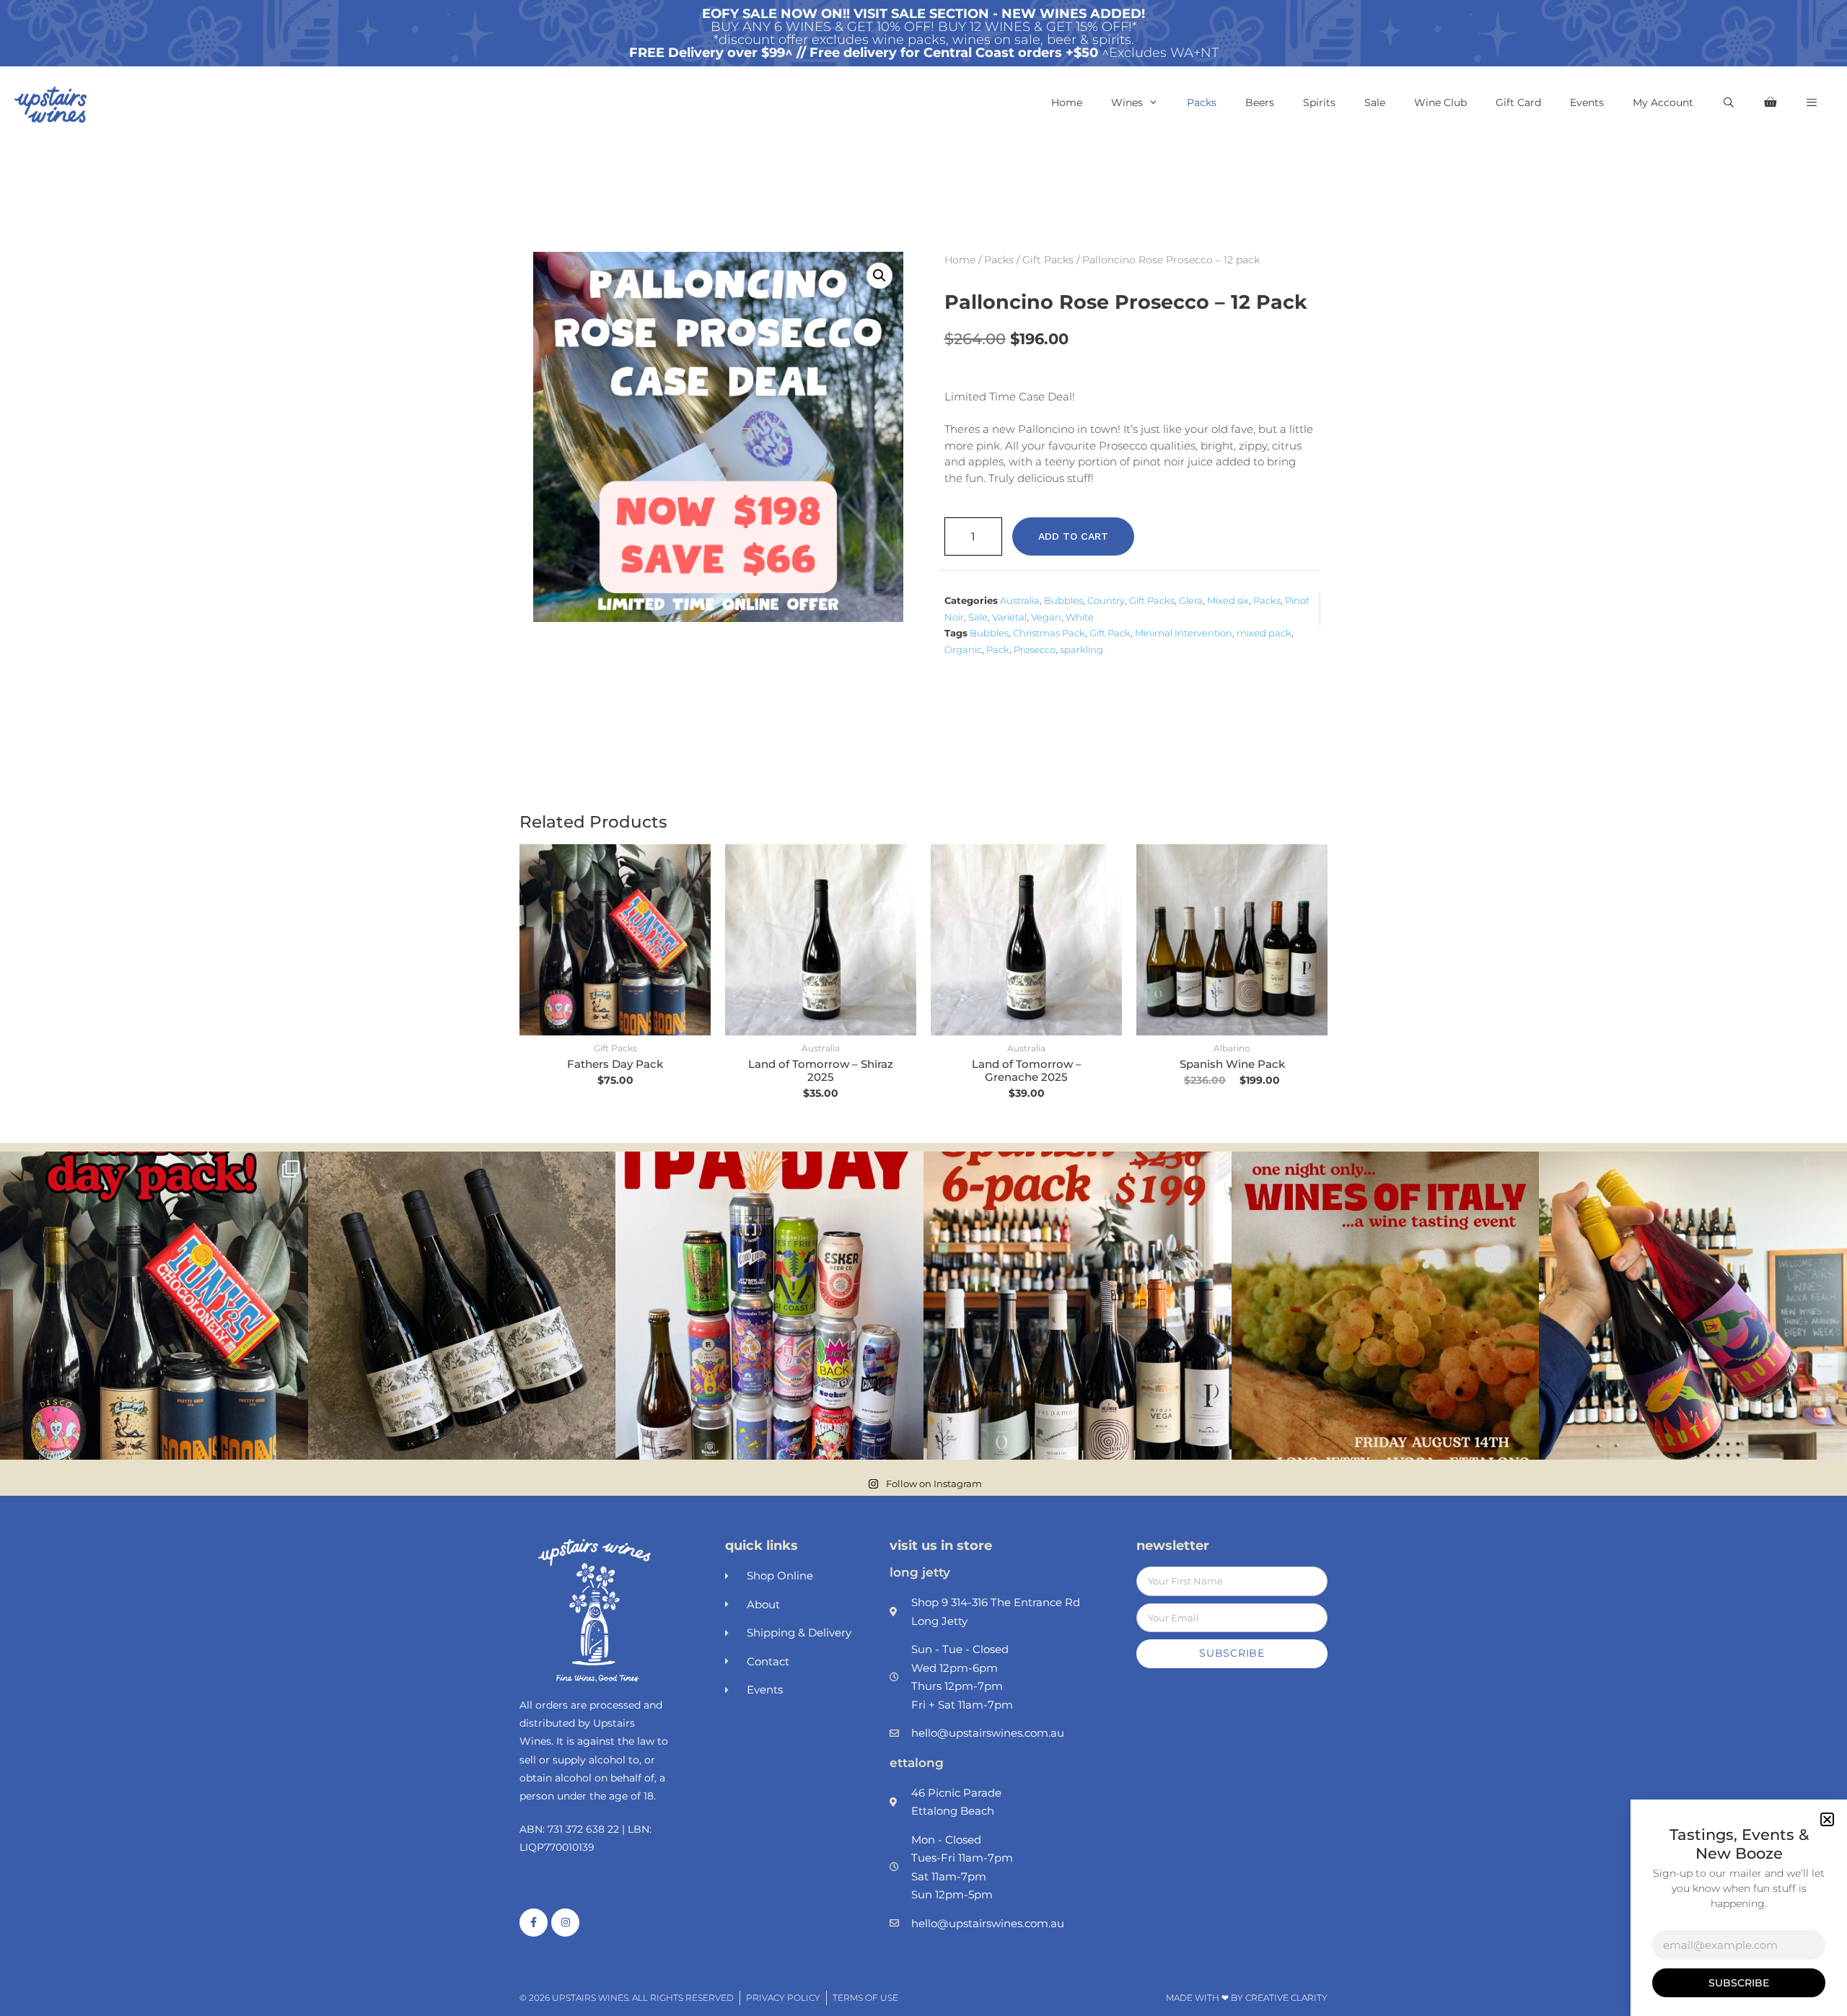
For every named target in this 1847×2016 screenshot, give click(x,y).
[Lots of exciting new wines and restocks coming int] (1693, 1306)
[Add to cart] (696, 900)
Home (1067, 102)
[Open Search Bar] (1729, 102)
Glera (1191, 600)
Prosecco (1035, 649)
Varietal (1009, 617)
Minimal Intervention (1184, 633)
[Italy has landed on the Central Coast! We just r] (1386, 1306)
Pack (998, 649)
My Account (1663, 102)
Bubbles (1063, 600)
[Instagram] (565, 1923)
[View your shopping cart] (1770, 102)
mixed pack (1264, 633)
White (1080, 617)
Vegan (1046, 617)
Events (1587, 102)
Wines (1127, 102)
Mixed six (1228, 600)
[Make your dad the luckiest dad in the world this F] (154, 1306)
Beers (1260, 102)
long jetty (920, 1572)
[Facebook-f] (534, 1923)
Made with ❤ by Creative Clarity (1247, 1998)
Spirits (1319, 102)
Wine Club (1440, 102)
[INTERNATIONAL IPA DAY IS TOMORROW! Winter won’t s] (769, 1306)
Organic (963, 649)
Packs (1202, 102)
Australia (1020, 600)
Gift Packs (1048, 260)
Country (1106, 600)
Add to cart (1073, 536)
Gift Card (1518, 102)
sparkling (1082, 649)
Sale (1375, 102)
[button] (1812, 102)
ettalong (917, 1763)
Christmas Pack (1049, 633)
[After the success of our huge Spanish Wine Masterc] (1078, 1306)
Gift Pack (1110, 633)
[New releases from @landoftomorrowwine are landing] (462, 1306)
